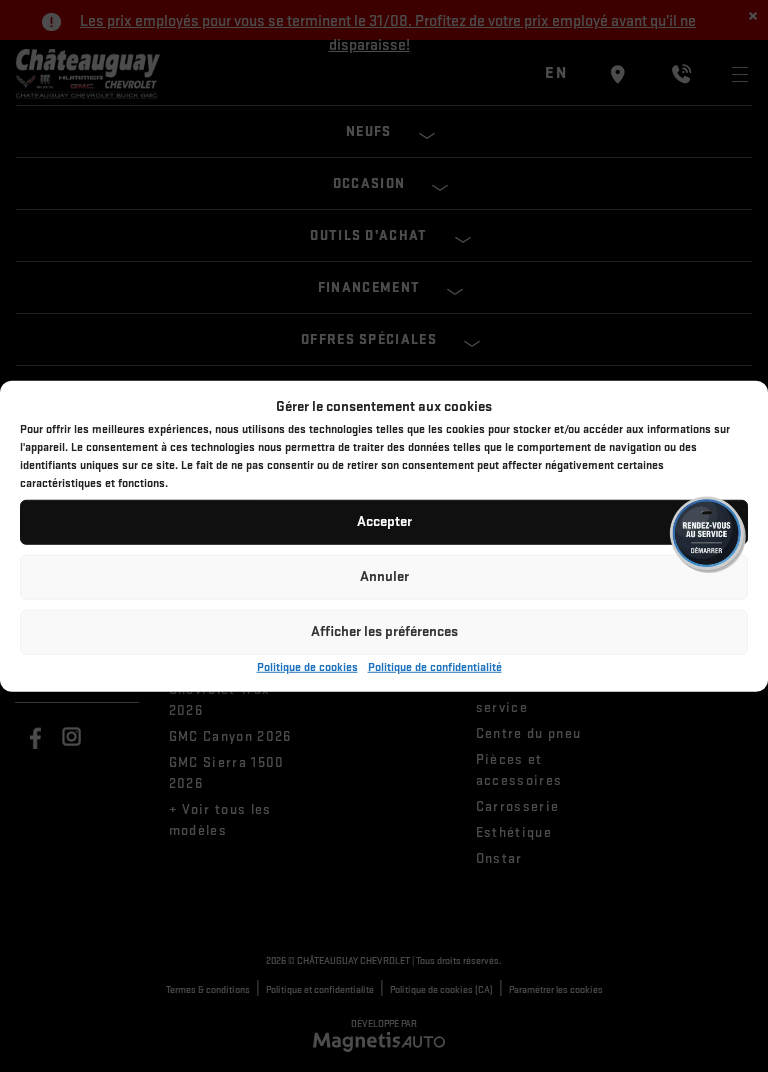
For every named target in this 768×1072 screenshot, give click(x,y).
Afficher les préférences (384, 631)
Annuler (384, 576)
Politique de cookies (307, 666)
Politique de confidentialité (435, 666)
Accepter (384, 521)
